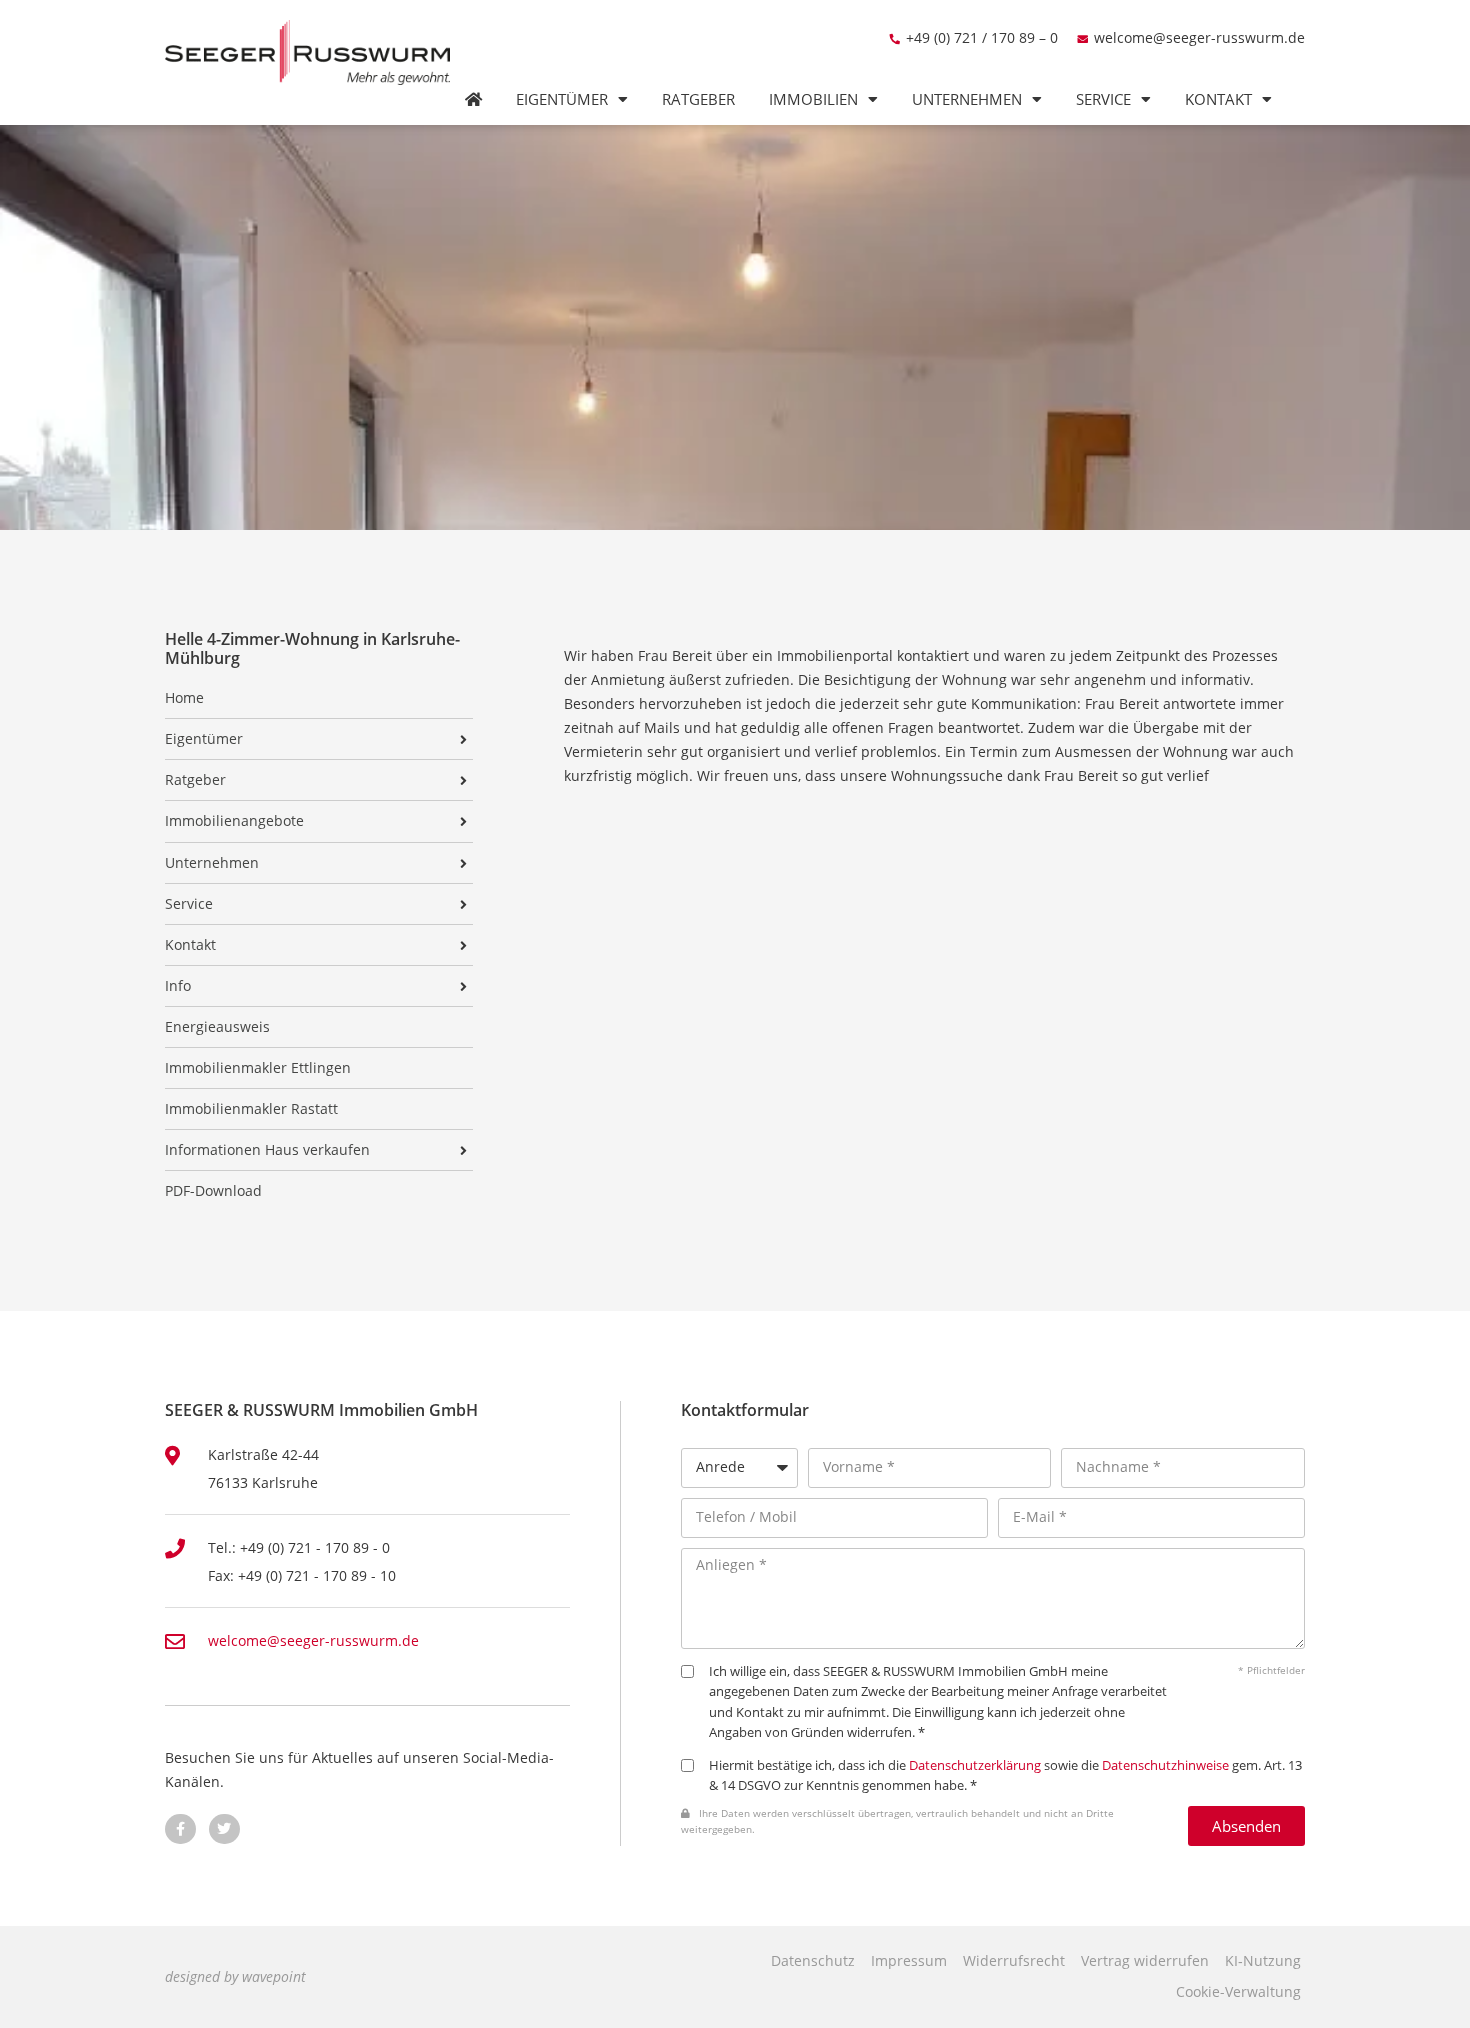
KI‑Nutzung (1263, 1960)
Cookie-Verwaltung (1238, 1991)
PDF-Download (213, 1191)
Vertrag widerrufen (1145, 1960)
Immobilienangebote (234, 821)
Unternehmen (967, 99)
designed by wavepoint (235, 1976)
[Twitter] (224, 1829)
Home (184, 698)
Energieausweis (217, 1027)
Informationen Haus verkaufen (267, 1150)
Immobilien (813, 99)
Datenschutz (813, 1960)
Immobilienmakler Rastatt (251, 1109)
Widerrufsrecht (1014, 1960)
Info (178, 986)
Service (1103, 99)
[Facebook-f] (180, 1829)
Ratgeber (698, 99)
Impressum (909, 1960)
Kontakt (1218, 99)
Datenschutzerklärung (975, 1765)
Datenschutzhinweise (1165, 1765)
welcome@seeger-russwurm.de (1199, 37)
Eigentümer (562, 99)
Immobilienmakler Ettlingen (258, 1068)
